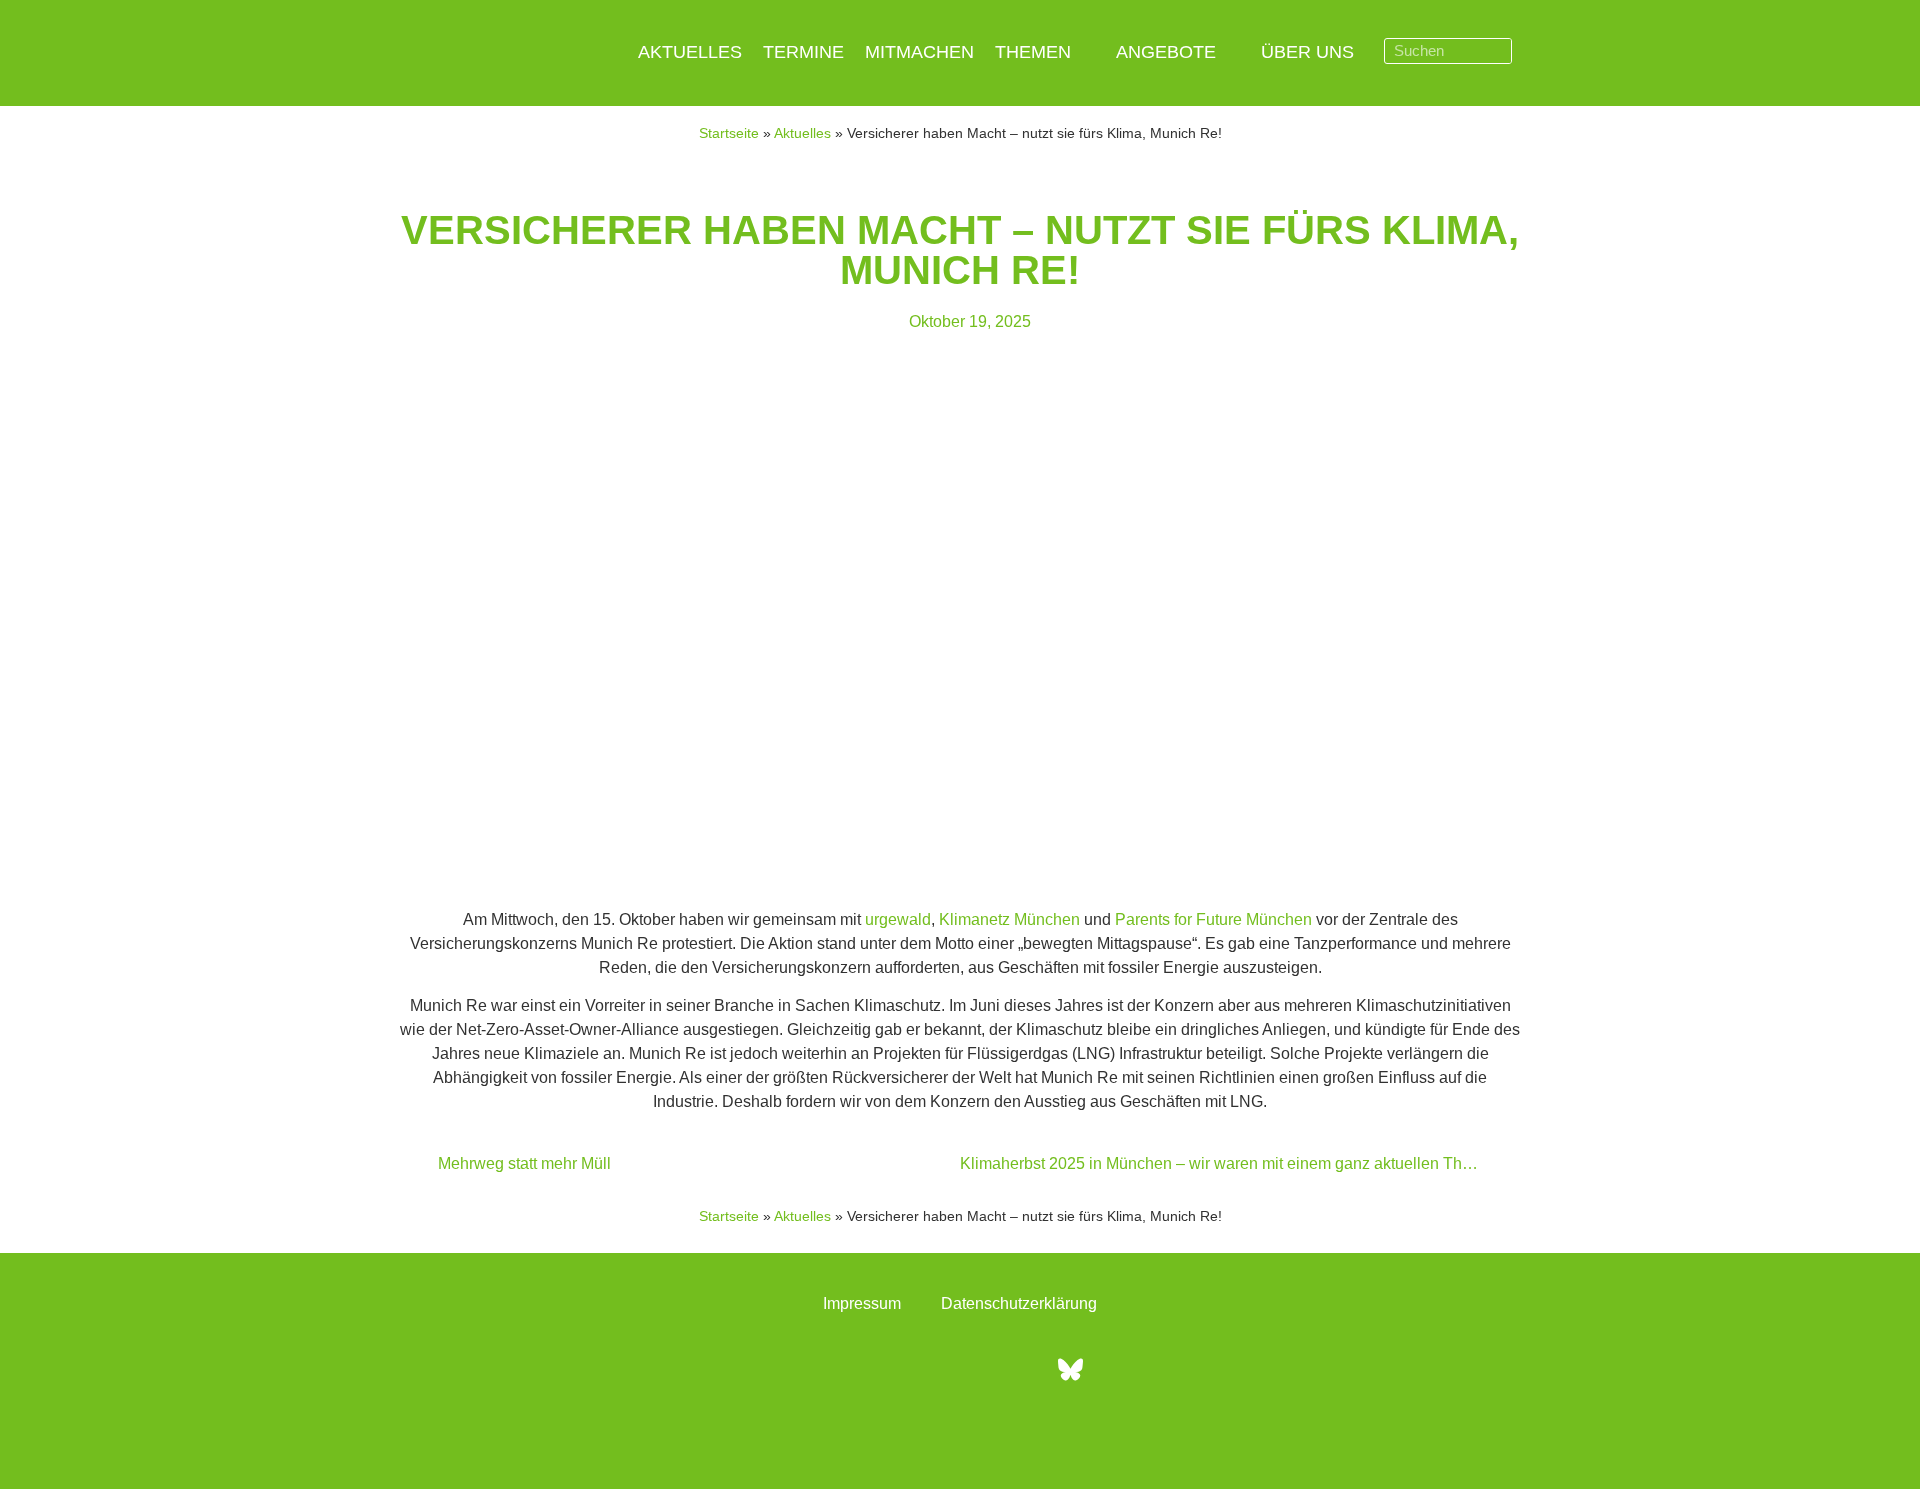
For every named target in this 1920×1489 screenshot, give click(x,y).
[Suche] (1498, 51)
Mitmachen (919, 52)
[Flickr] (960, 1370)
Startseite (729, 133)
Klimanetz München (1009, 919)
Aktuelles (690, 52)
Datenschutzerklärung (1019, 1303)
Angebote (1166, 52)
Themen (1033, 52)
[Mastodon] (1015, 1370)
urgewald (898, 919)
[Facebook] (850, 1370)
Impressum (862, 1303)
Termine (803, 52)
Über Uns (1307, 52)
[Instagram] (905, 1370)
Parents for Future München (1213, 919)
